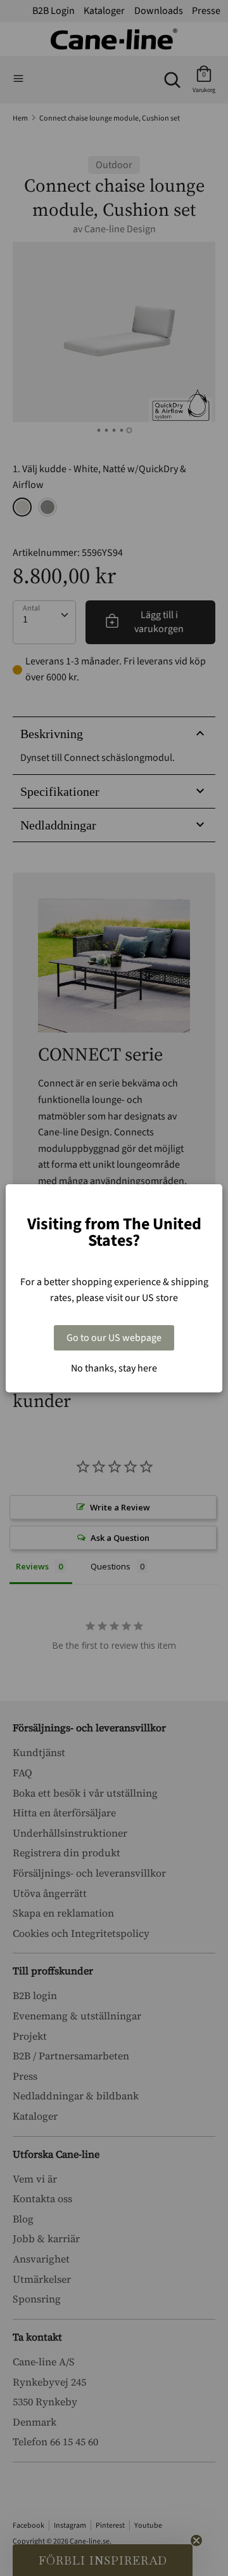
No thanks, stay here (114, 1368)
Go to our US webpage (114, 1338)
